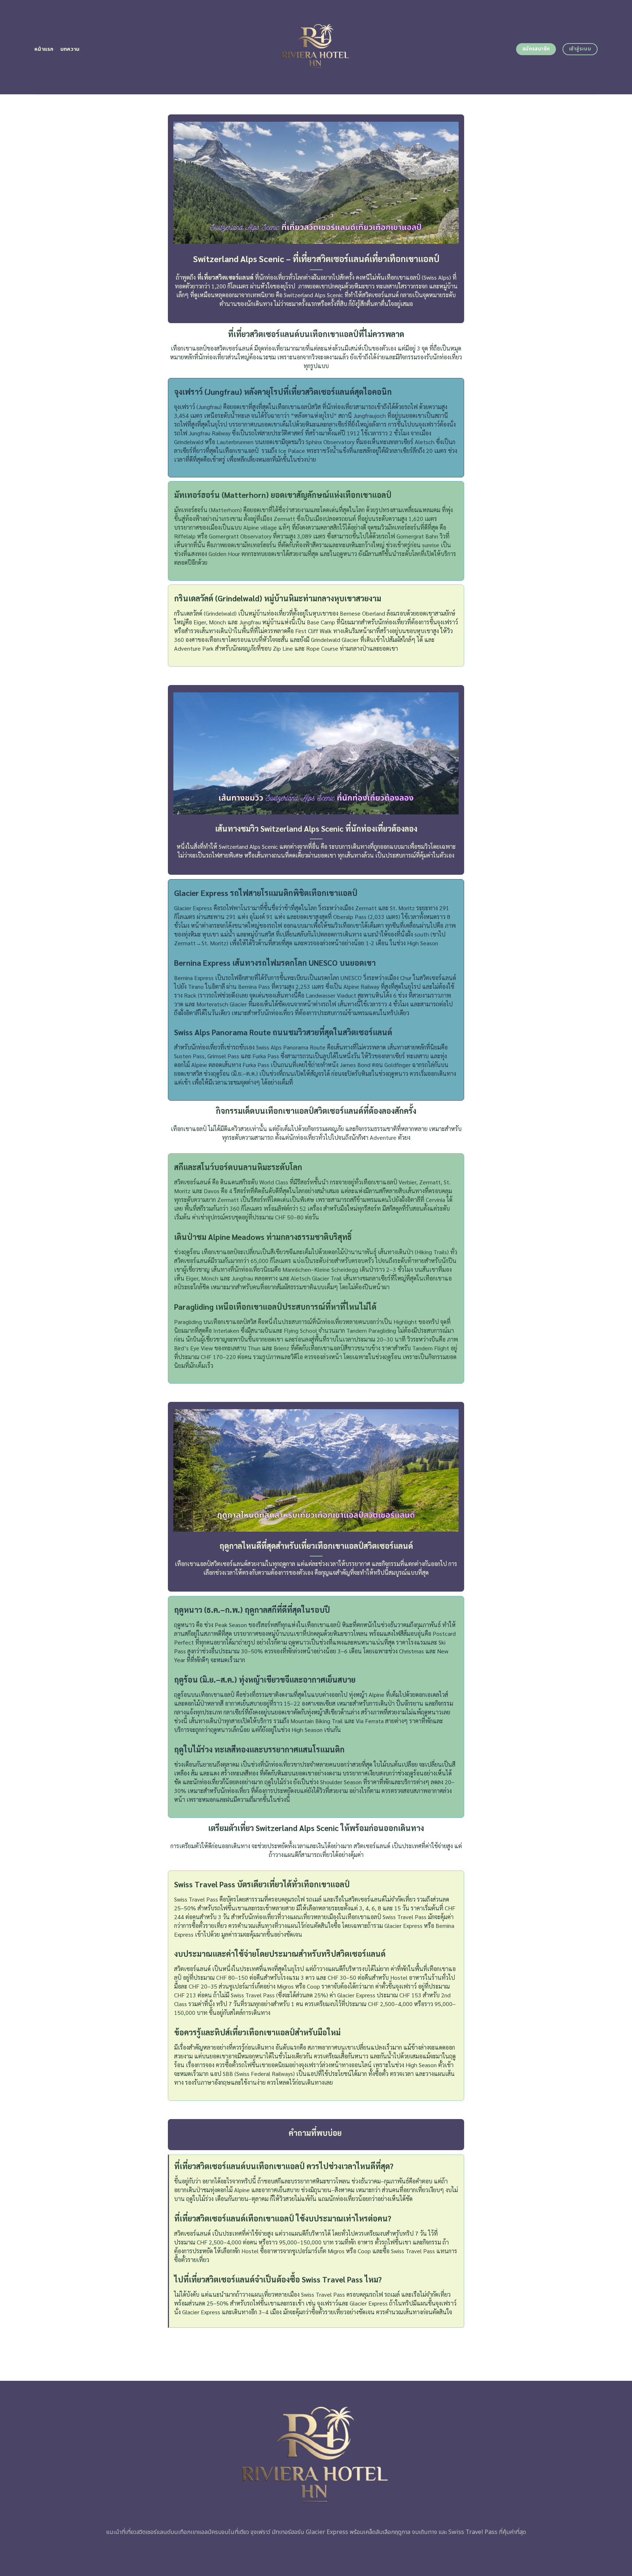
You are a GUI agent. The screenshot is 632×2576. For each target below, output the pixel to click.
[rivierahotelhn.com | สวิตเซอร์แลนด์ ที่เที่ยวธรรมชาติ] (316, 47)
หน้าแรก (44, 49)
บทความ (70, 49)
